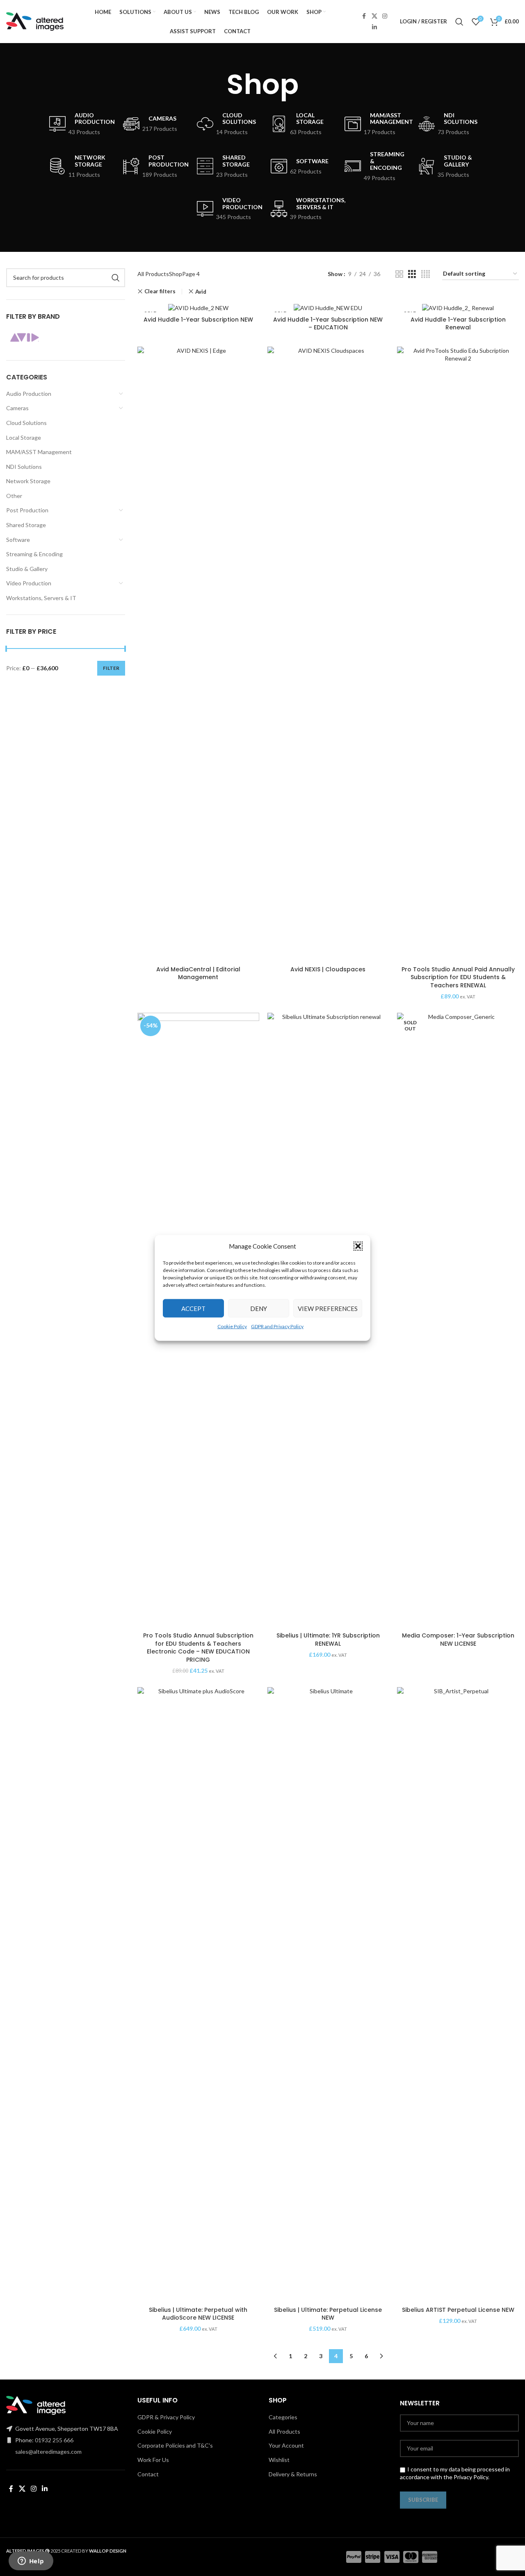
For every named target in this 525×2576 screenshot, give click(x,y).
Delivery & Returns (293, 2474)
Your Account (286, 2445)
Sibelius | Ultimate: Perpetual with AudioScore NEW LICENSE (198, 2314)
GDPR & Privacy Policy (166, 2417)
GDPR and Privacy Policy (277, 1326)
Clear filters (160, 291)
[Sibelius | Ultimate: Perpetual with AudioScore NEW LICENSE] (198, 1995)
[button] (358, 1246)
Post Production (27, 510)
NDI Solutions (24, 467)
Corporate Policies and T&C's (175, 2445)
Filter (111, 668)
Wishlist (279, 2460)
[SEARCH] (116, 278)
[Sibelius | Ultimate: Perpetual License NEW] (328, 1995)
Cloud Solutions (26, 423)
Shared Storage (26, 525)
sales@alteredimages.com (48, 2452)
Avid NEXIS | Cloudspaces (328, 969)
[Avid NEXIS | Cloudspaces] (328, 654)
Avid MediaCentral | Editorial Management (198, 973)
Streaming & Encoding (34, 554)
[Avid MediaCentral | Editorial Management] (198, 654)
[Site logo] (35, 21)
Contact (148, 2474)
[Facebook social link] (364, 16)
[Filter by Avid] (34, 338)
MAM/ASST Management (39, 452)
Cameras (17, 408)
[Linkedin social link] (374, 27)
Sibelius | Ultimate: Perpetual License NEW (328, 2314)
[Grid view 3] (412, 274)
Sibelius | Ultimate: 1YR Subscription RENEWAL (328, 1640)
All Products (153, 274)
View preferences (328, 1308)
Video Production (29, 583)
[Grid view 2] (399, 274)
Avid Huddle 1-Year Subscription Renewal (458, 324)
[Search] (459, 22)
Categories (283, 2417)
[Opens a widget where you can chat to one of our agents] (31, 2562)
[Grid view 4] (426, 274)
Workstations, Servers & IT (41, 598)
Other (14, 496)
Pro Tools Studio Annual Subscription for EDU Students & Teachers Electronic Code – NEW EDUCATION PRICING (198, 1648)
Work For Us (153, 2460)
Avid (201, 292)
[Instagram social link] (385, 16)
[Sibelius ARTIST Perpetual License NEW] (458, 1995)
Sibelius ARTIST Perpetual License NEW (458, 2310)
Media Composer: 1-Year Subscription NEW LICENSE (458, 1640)
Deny (259, 1308)
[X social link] (374, 16)
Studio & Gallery (27, 569)
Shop (176, 274)
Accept (193, 1308)
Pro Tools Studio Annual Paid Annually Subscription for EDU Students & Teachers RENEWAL (458, 977)
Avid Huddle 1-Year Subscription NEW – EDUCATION (328, 324)
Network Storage (28, 481)
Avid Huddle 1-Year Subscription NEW (198, 320)
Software (18, 540)
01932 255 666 (54, 2440)
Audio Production (29, 394)
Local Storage (24, 437)
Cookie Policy (232, 1326)
